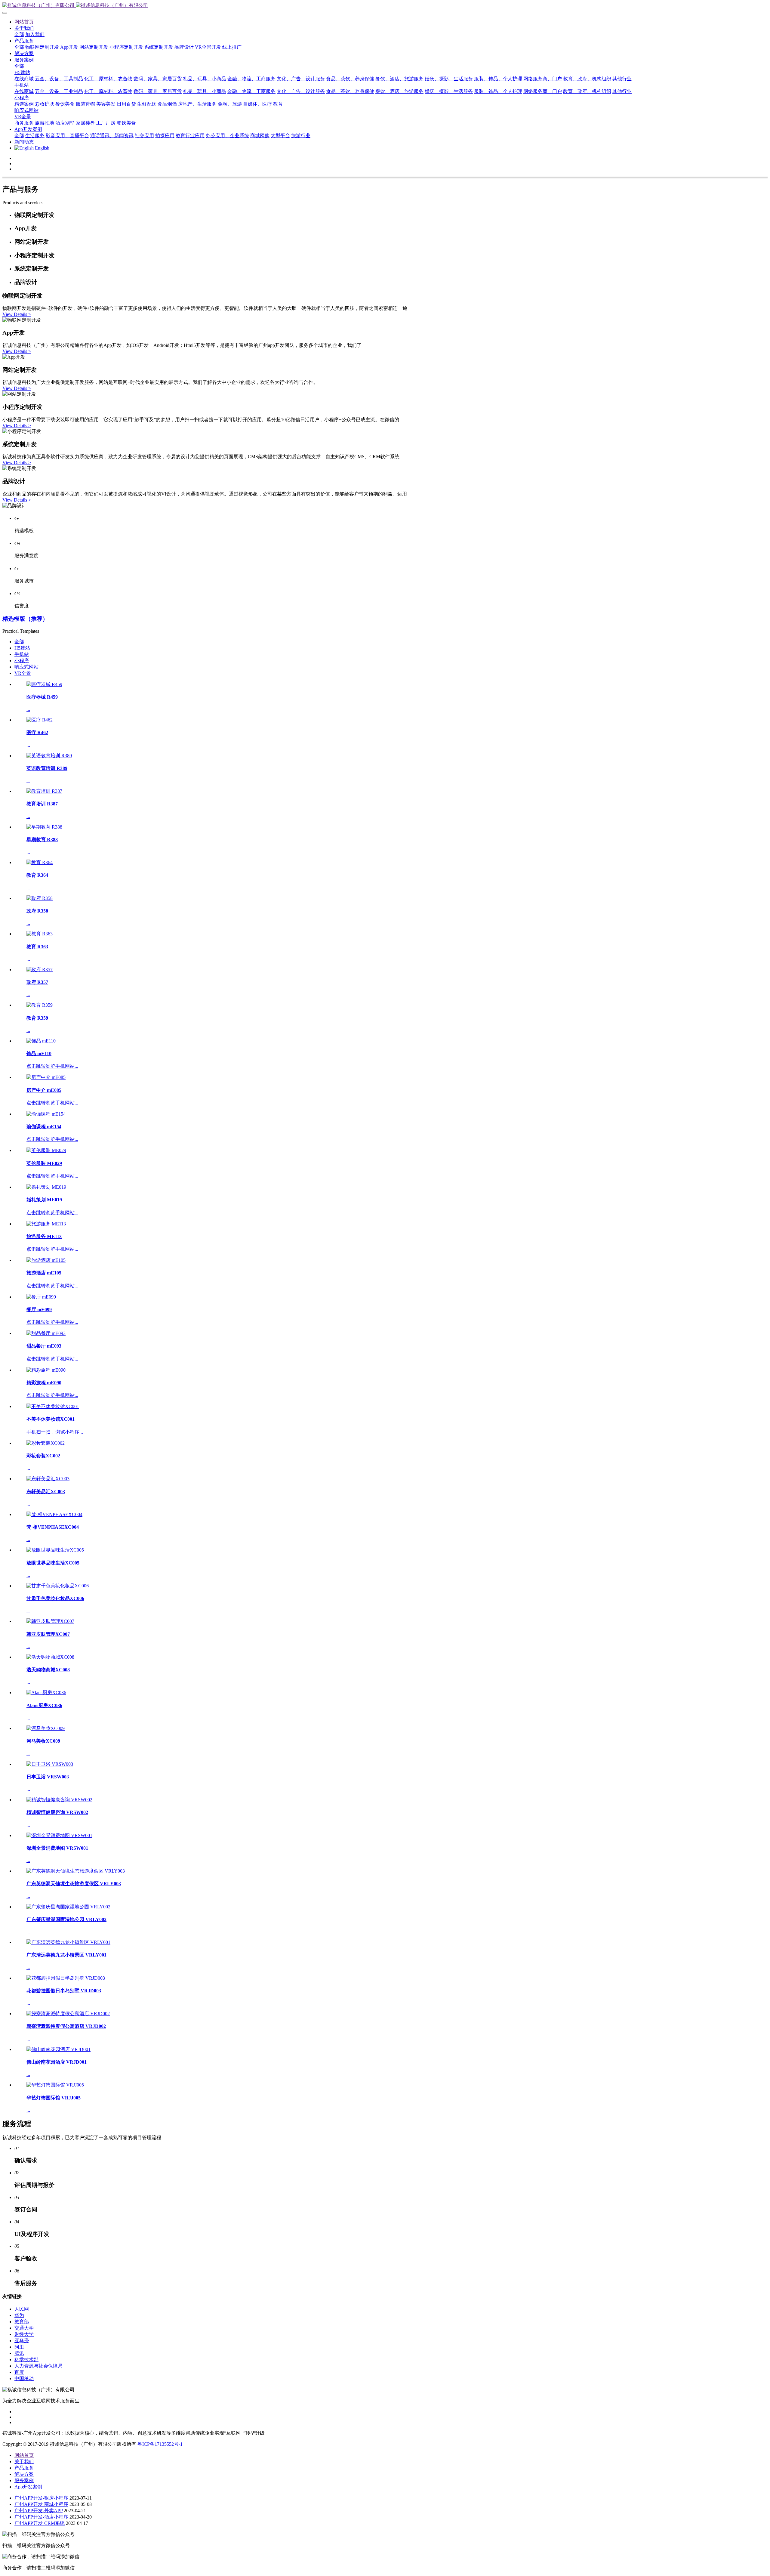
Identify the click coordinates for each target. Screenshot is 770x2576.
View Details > (17, 314)
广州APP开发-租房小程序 (41, 2498)
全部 (19, 34)
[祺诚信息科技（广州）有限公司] (385, 6)
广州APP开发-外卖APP (38, 2511)
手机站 (22, 654)
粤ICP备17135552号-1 (160, 2444)
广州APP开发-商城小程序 (41, 2504)
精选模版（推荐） (25, 619)
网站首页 (24, 22)
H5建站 (22, 648)
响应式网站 (26, 667)
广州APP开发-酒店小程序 (41, 2517)
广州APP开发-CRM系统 (40, 2523)
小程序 (22, 661)
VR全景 (23, 673)
